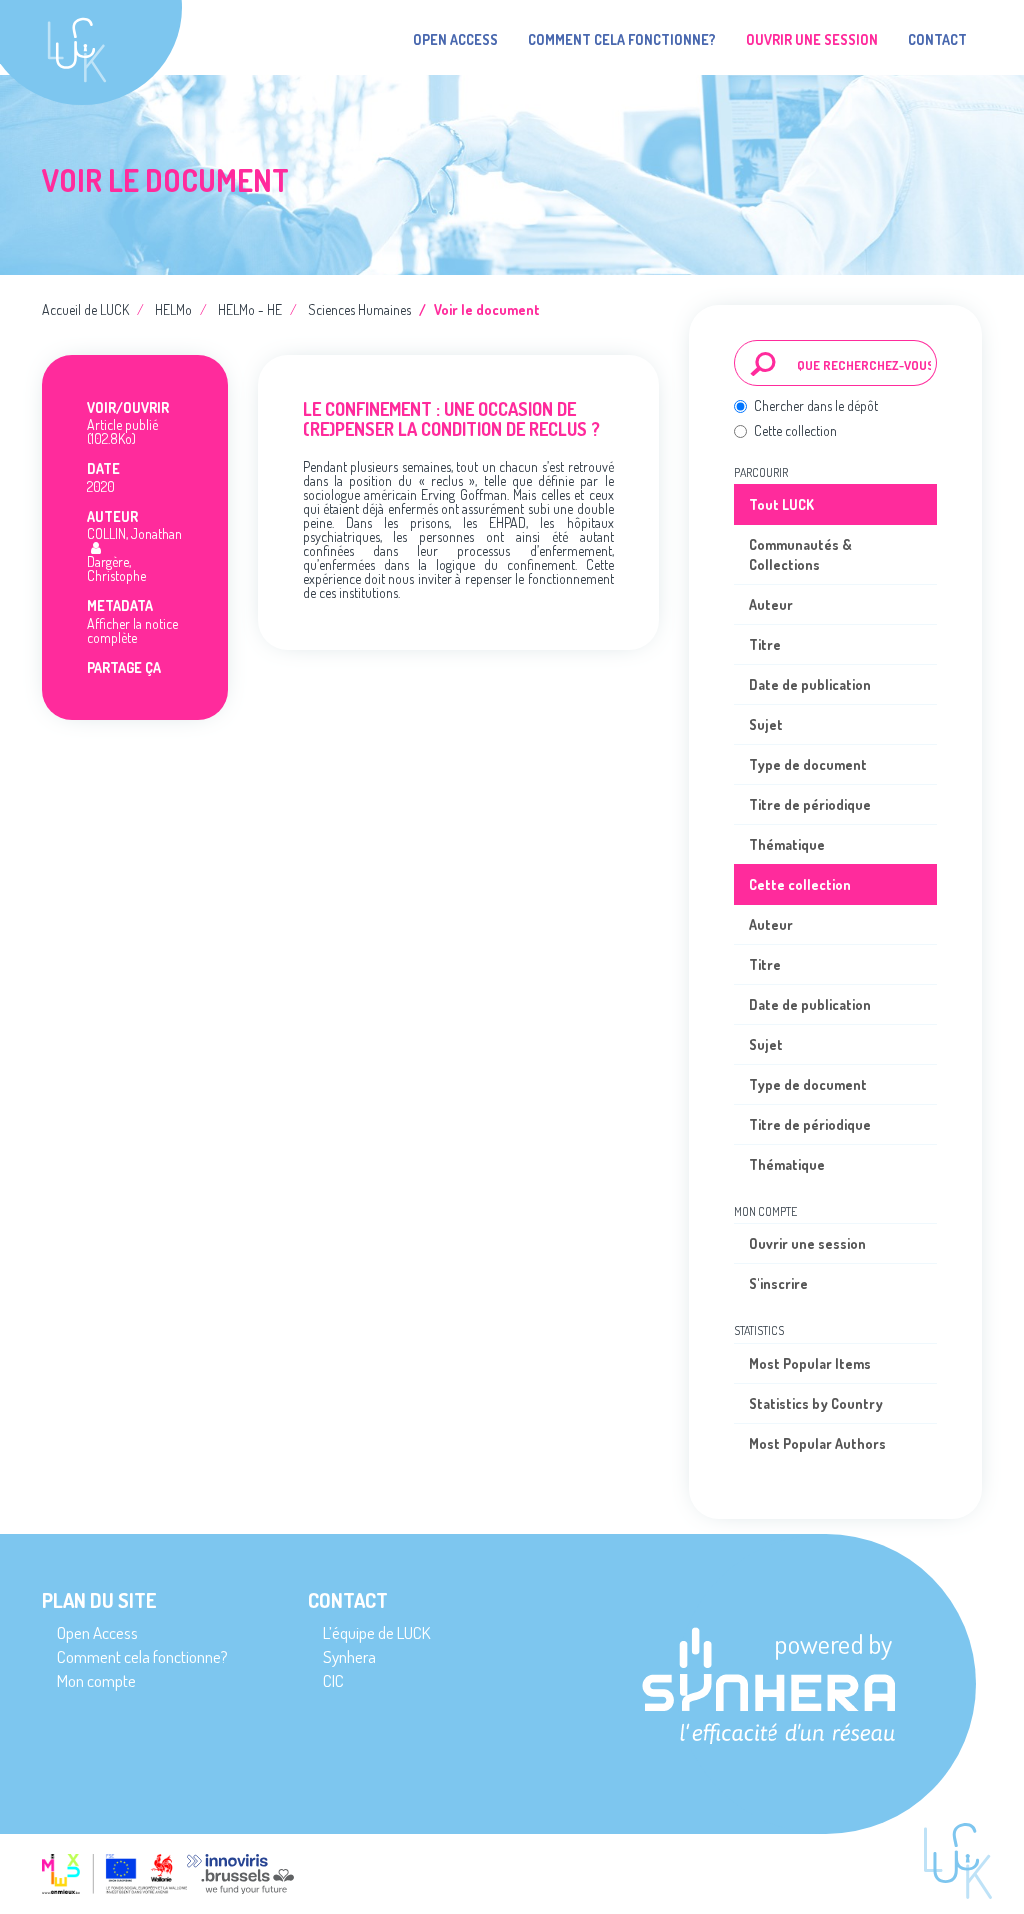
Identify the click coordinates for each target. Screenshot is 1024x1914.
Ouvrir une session (807, 1243)
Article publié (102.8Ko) (122, 431)
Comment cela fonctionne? (622, 39)
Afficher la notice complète (132, 630)
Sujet (766, 724)
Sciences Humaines (359, 309)
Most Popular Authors (817, 1443)
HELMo (173, 309)
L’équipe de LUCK (376, 1632)
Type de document (808, 764)
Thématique (787, 844)
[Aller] (763, 363)
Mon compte (96, 1680)
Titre (765, 644)
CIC (333, 1680)
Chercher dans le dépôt (816, 405)
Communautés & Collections (800, 554)
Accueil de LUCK (85, 309)
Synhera (349, 1656)
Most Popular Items (810, 1363)
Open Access (455, 39)
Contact (937, 39)
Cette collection (795, 430)
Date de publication (810, 684)
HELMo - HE (250, 309)
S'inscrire (778, 1283)
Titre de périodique (810, 804)
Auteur (771, 604)
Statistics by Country (816, 1403)
